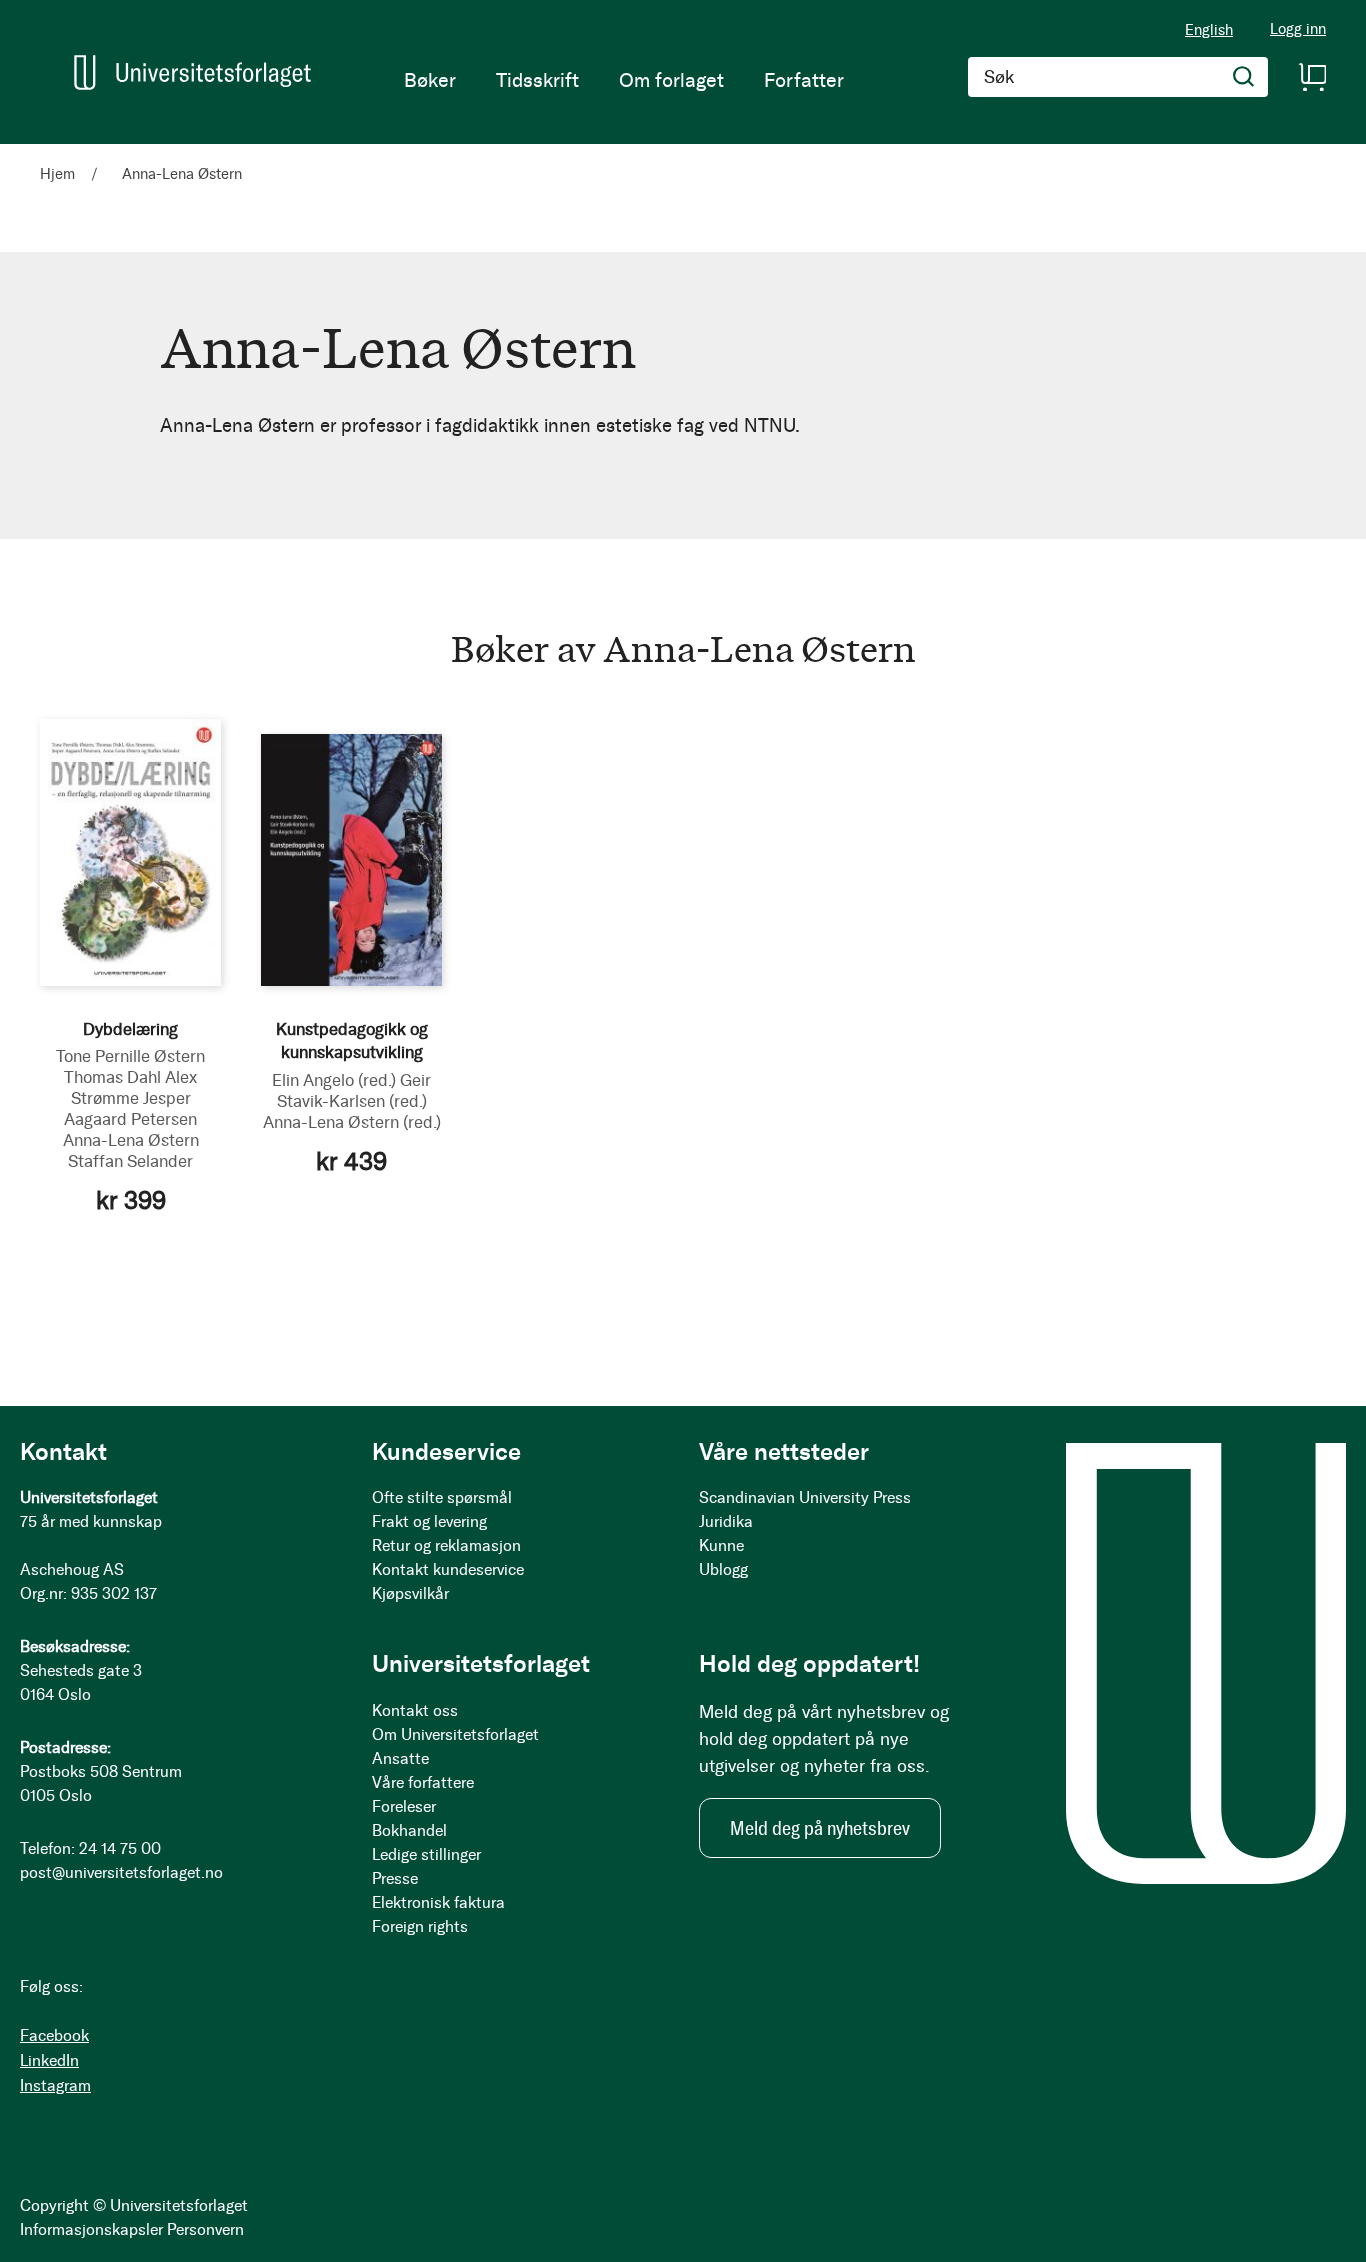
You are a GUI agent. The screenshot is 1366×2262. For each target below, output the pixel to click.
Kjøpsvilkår (410, 1593)
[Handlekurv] (1312, 77)
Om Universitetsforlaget (455, 1734)
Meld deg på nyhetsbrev (820, 1828)
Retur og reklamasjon (446, 1545)
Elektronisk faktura (438, 1902)
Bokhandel (409, 1830)
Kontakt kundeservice (448, 1569)
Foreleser (404, 1806)
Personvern (205, 2229)
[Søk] (1244, 77)
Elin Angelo (334, 1080)
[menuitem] (430, 80)
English (1209, 30)
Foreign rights (420, 1926)
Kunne (721, 1545)
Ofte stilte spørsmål (442, 1497)
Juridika (726, 1521)
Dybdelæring (130, 1029)
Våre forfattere (423, 1782)
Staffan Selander (130, 1161)
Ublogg (723, 1569)
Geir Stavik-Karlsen (354, 1090)
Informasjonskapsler (91, 2229)
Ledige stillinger (426, 1854)
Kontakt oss (415, 1710)
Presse (395, 1878)
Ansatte (400, 1758)
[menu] (624, 80)
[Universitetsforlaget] (192, 72)
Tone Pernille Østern (130, 1056)
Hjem (59, 174)
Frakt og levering (429, 1521)
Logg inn (1298, 29)
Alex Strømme (134, 1087)
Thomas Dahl (112, 1077)
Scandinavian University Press (805, 1497)
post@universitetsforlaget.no (121, 1872)
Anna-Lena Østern (131, 1140)
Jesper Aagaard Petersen (130, 1108)
